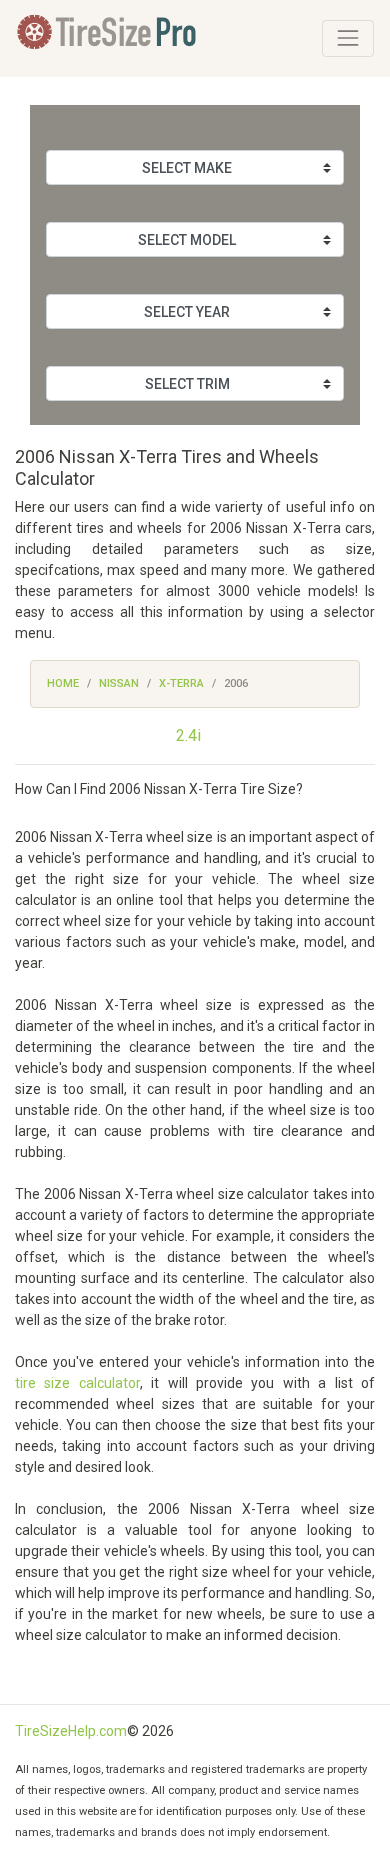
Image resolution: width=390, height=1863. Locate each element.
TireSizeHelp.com (71, 1731)
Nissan (119, 683)
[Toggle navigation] (348, 38)
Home (63, 683)
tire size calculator (77, 1383)
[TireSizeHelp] (109, 38)
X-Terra (181, 683)
